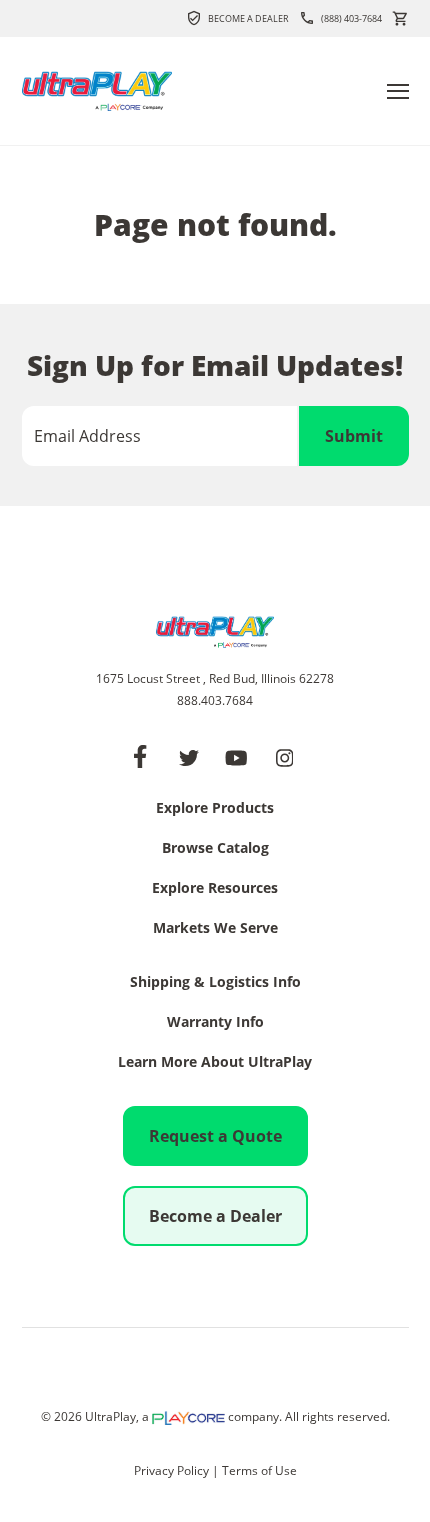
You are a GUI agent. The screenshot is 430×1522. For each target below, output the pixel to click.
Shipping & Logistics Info (215, 983)
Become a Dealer (248, 18)
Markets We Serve (215, 929)
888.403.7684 (215, 700)
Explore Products (215, 809)
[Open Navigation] (398, 91)
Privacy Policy (171, 1470)
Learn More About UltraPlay (215, 1063)
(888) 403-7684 (351, 18)
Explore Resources (215, 889)
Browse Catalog (215, 849)
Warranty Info (215, 1023)
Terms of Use (259, 1470)
